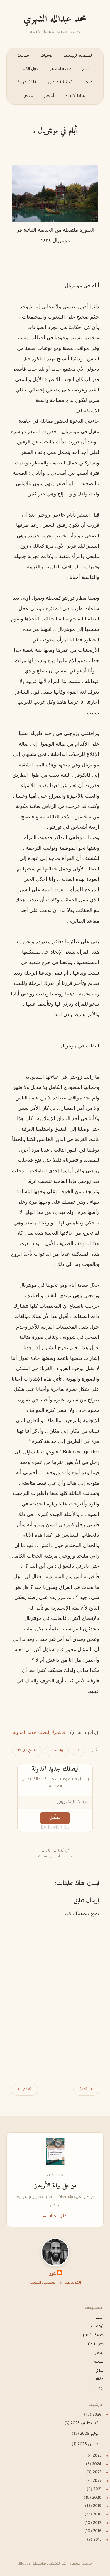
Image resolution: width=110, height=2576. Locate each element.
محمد (52, 2275)
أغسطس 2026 (84, 2424)
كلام (86, 69)
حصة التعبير (61, 69)
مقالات (23, 56)
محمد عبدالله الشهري (55, 19)
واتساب (57, 1751)
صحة (88, 83)
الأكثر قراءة (27, 83)
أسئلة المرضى (60, 83)
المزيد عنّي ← (70, 2283)
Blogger (26, 2564)
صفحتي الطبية (43, 2283)
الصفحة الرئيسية (78, 56)
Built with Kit (55, 1828)
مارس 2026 (88, 2445)
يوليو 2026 (89, 2434)
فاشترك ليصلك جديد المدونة (39, 1732)
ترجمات (97, 2327)
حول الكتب (29, 69)
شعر (29, 96)
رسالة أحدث (86, 2090)
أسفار (49, 96)
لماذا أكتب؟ (75, 96)
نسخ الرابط (27, 1751)
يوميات (46, 56)
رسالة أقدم (24, 2090)
